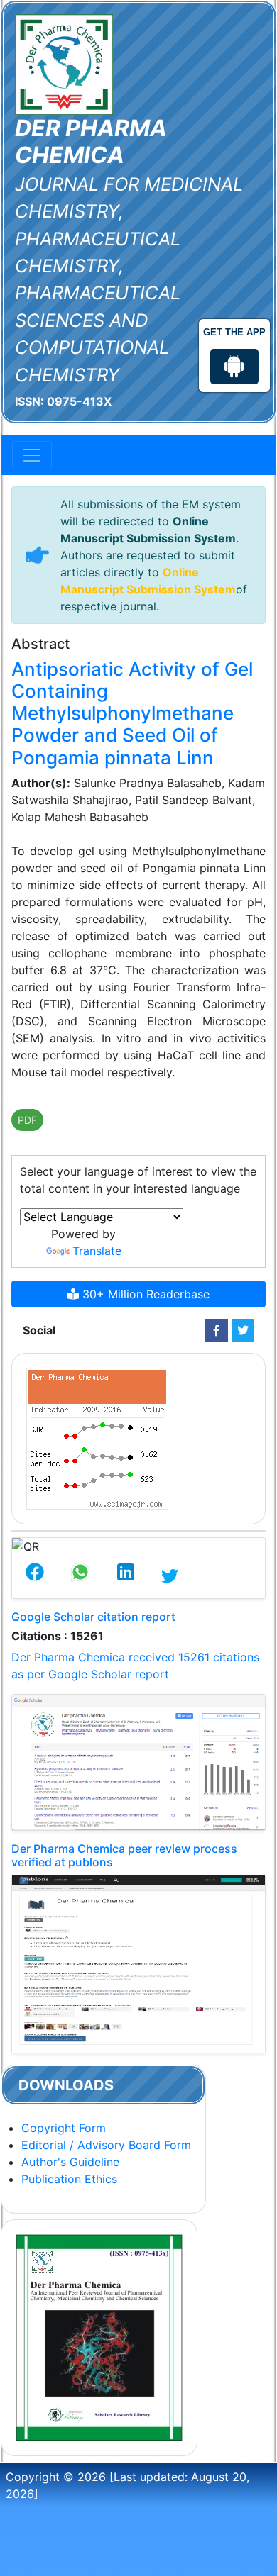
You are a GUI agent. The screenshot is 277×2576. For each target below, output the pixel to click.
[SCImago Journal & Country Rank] (97, 1437)
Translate (97, 1251)
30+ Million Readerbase (144, 1294)
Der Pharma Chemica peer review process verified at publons (124, 1855)
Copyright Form (64, 2128)
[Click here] (217, 1330)
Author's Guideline (70, 2162)
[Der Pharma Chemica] (64, 63)
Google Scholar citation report (93, 1617)
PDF (27, 1120)
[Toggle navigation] (32, 455)
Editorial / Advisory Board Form (106, 2145)
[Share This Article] (35, 1576)
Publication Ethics (69, 2179)
